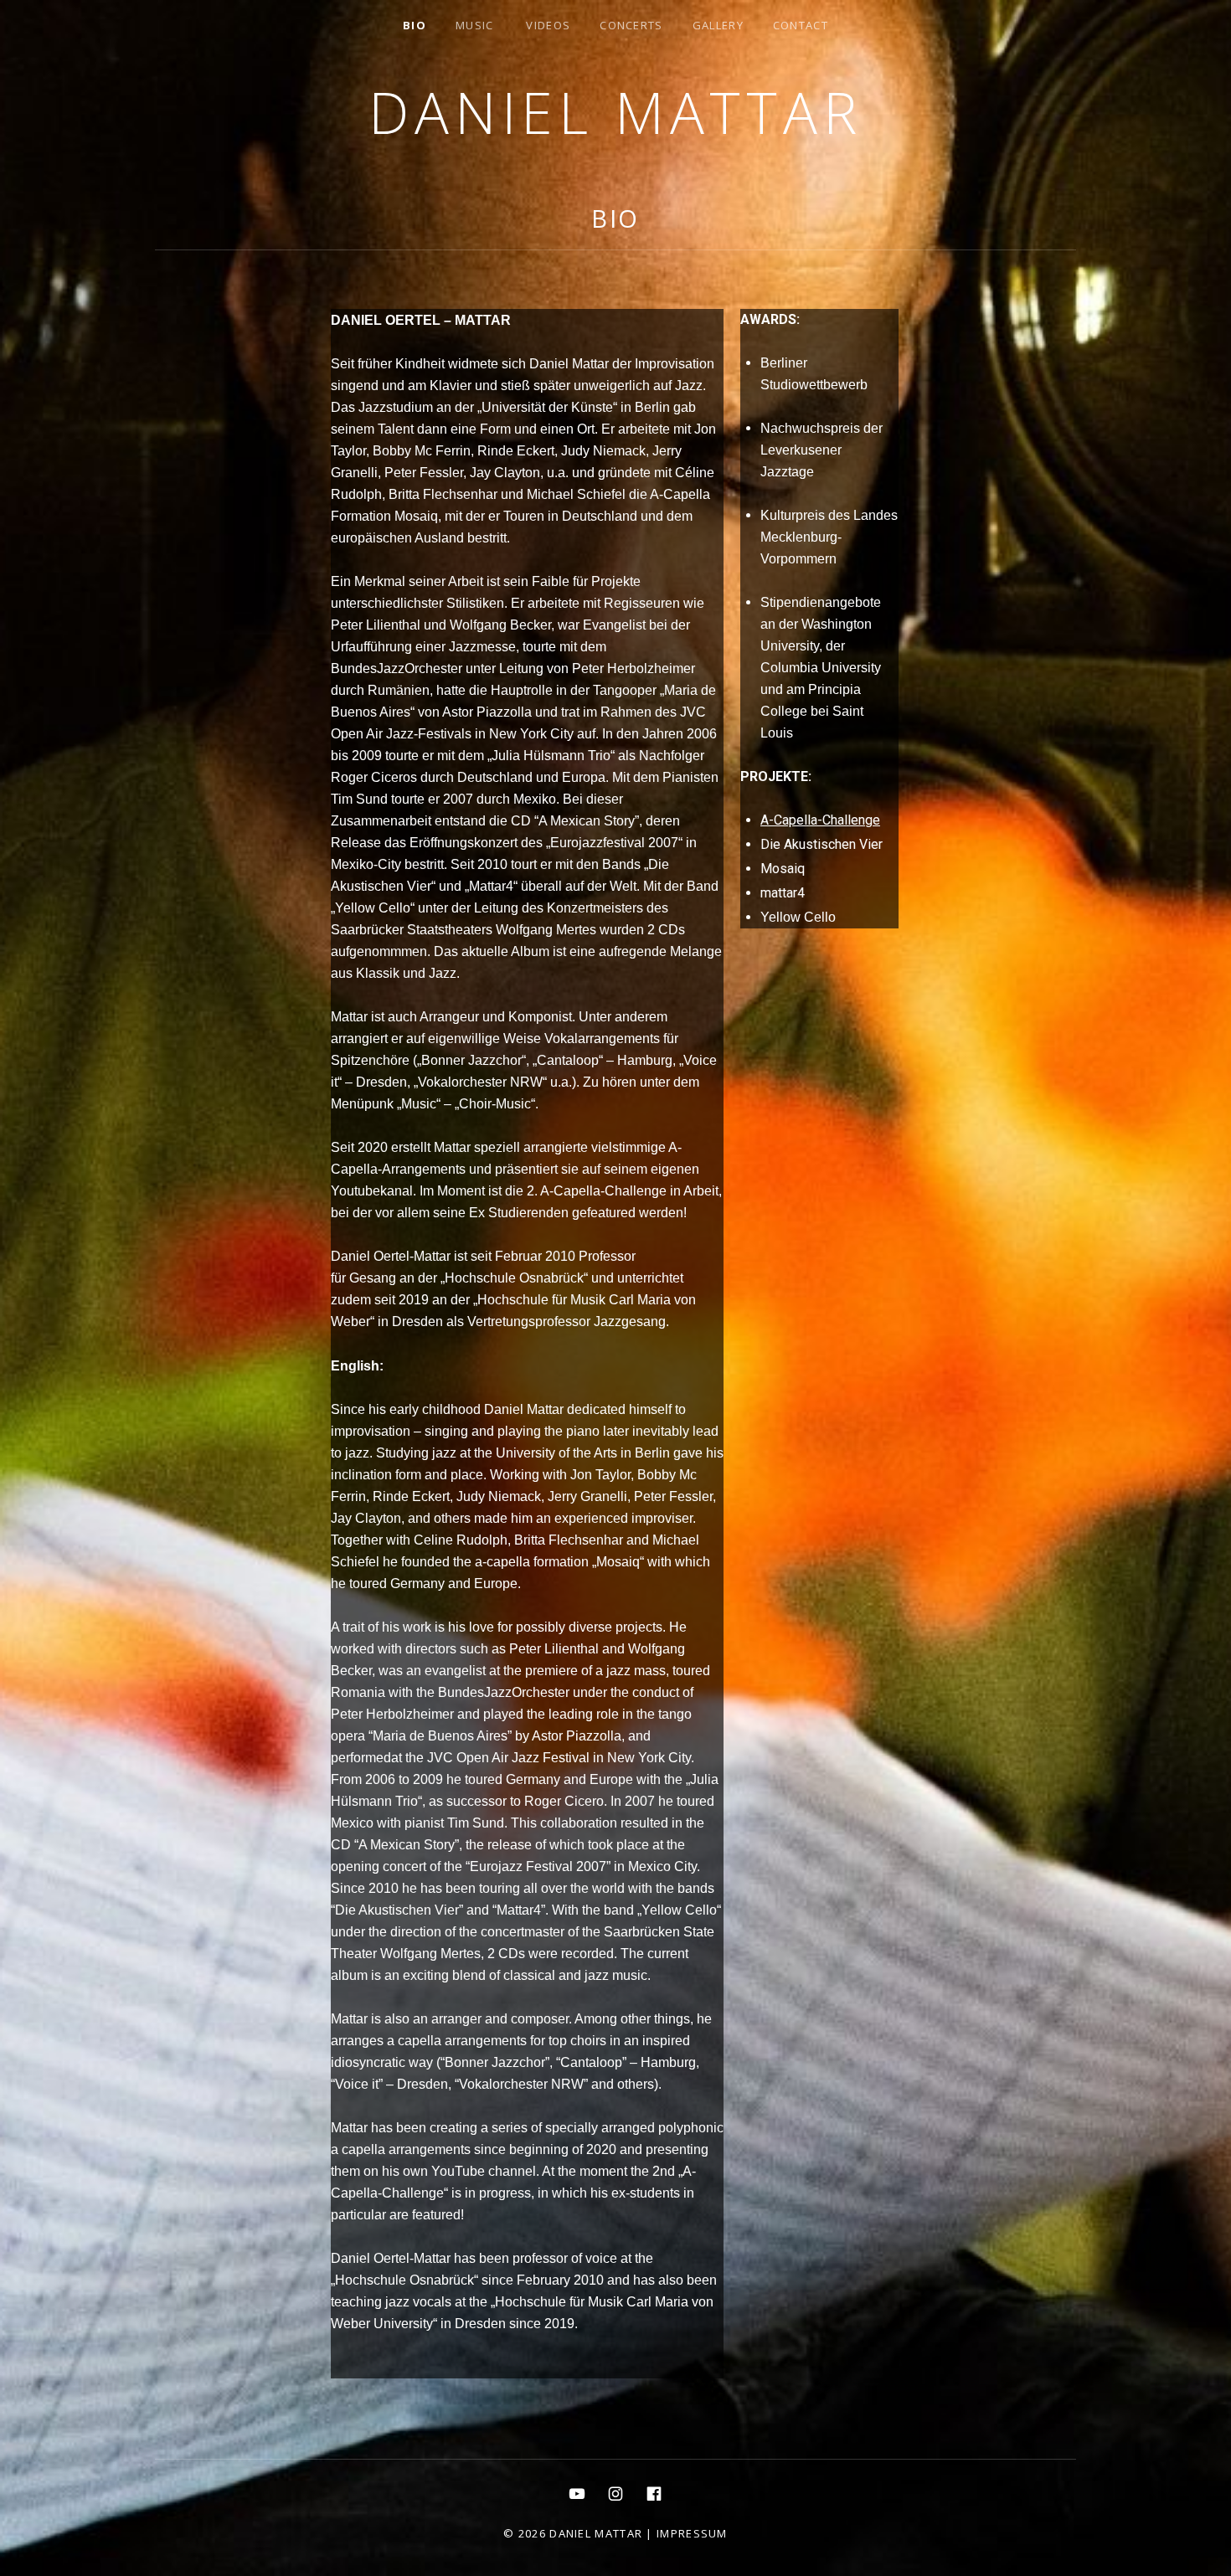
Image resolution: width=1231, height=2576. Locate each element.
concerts (631, 25)
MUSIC (475, 25)
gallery (718, 25)
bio (415, 25)
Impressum (692, 2533)
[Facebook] (654, 2493)
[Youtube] (577, 2493)
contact (801, 25)
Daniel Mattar (615, 112)
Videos (548, 25)
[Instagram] (615, 2493)
